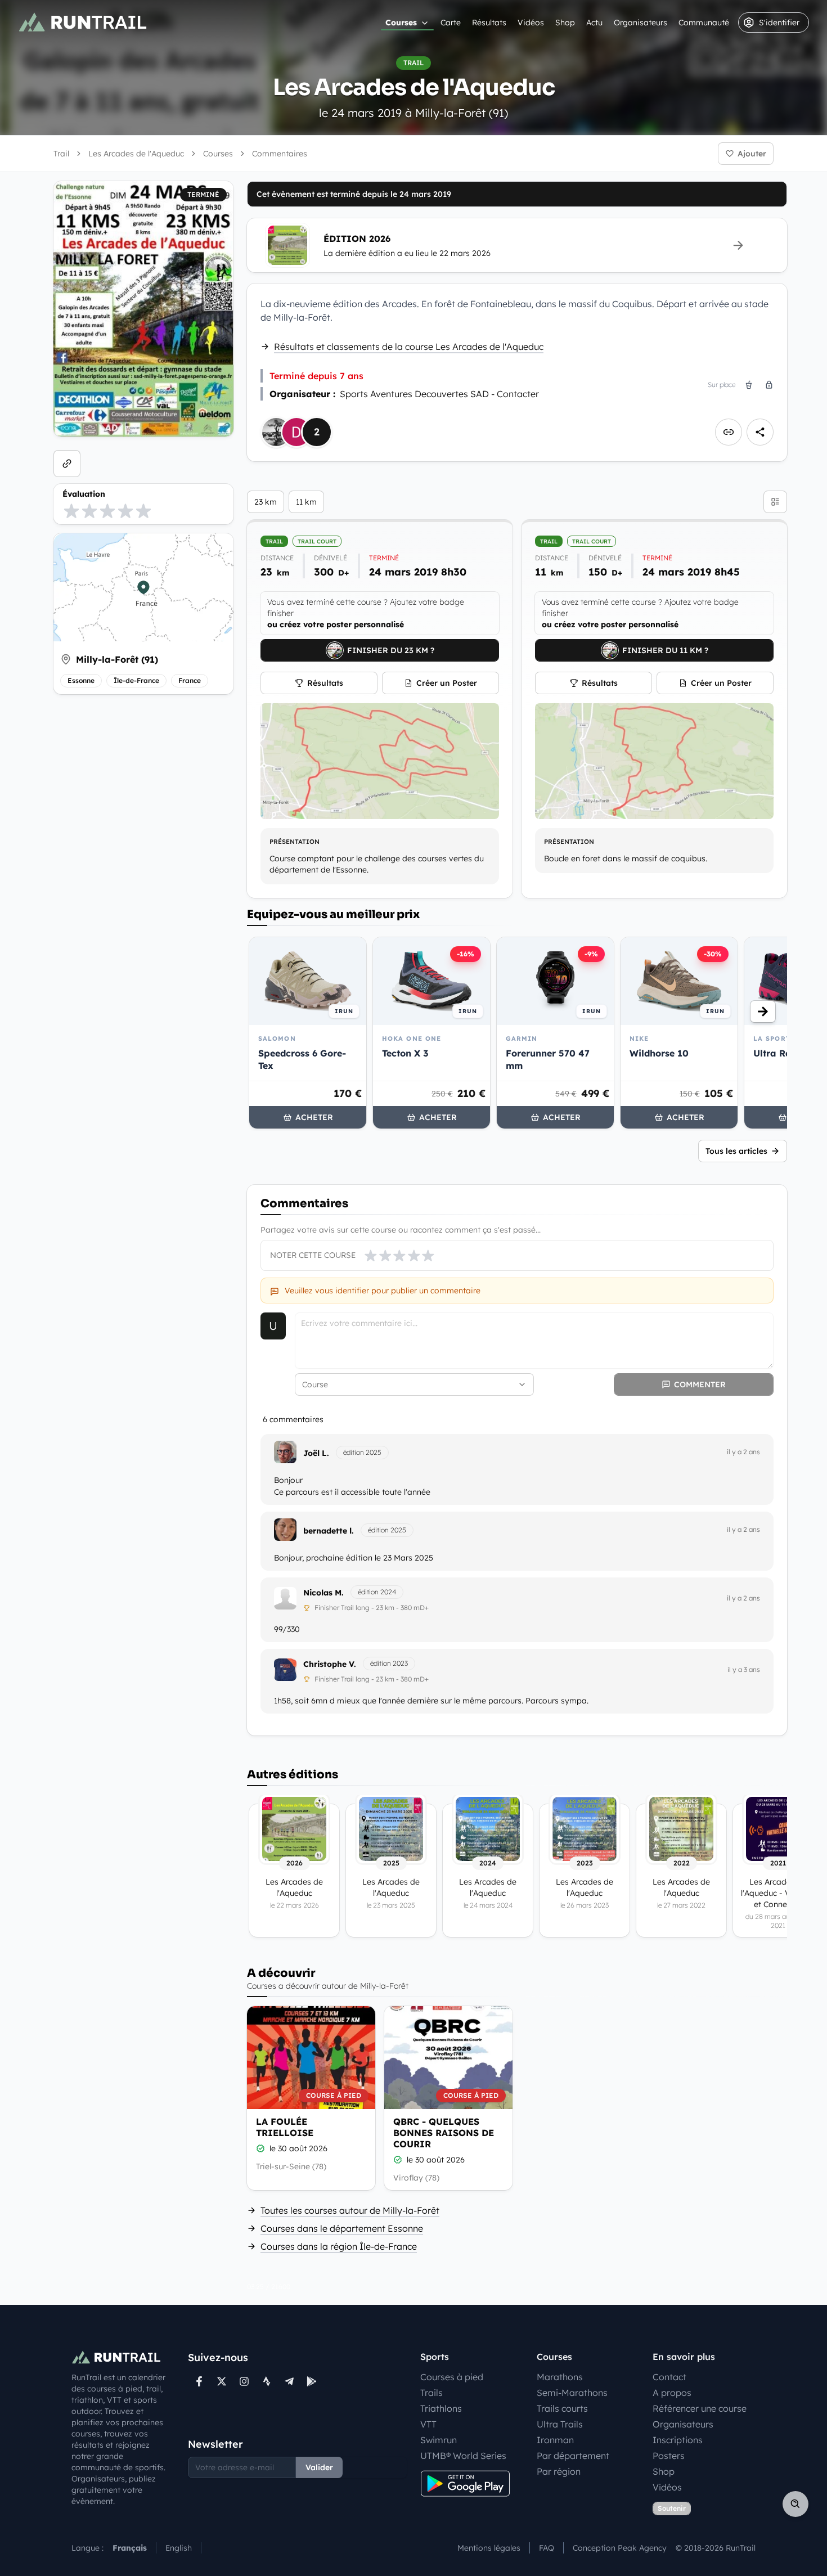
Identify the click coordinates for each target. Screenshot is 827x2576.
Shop (565, 23)
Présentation (295, 842)
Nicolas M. (323, 1593)
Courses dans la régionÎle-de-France (339, 2246)
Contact (669, 2377)
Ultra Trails (560, 2424)
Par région (559, 2471)
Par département (573, 2456)
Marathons (560, 2377)
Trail (61, 154)
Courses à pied (452, 2377)
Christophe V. (330, 1664)
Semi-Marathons (572, 2393)
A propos (672, 2393)
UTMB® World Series (463, 2456)
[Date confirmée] (260, 2148)
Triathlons (441, 2408)
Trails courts (562, 2408)
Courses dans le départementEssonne (342, 2228)
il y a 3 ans (744, 1669)
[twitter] (222, 2381)
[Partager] (760, 432)
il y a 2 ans (743, 1452)
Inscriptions (678, 2440)
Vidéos (531, 23)
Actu (594, 23)
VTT (428, 2424)
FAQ (547, 2548)
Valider (319, 2467)
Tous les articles (736, 1151)
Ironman (555, 2440)
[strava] (267, 2381)
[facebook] (199, 2381)
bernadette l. (329, 1531)
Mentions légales (489, 2548)
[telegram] (289, 2381)
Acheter (314, 1117)
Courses (401, 23)
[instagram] (244, 2381)
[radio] (71, 511)
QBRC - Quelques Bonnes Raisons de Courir (444, 2133)
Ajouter (752, 154)
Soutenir (672, 2508)
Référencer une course (700, 2408)
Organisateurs (641, 23)
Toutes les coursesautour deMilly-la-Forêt (350, 2210)
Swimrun (439, 2440)
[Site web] (67, 464)
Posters (669, 2456)
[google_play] (312, 2381)
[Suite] (763, 1011)
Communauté (704, 23)
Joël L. (316, 1453)
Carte (451, 23)
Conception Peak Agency (620, 2548)
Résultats (489, 23)
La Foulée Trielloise (285, 2127)
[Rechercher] (795, 2504)
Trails (432, 2393)
